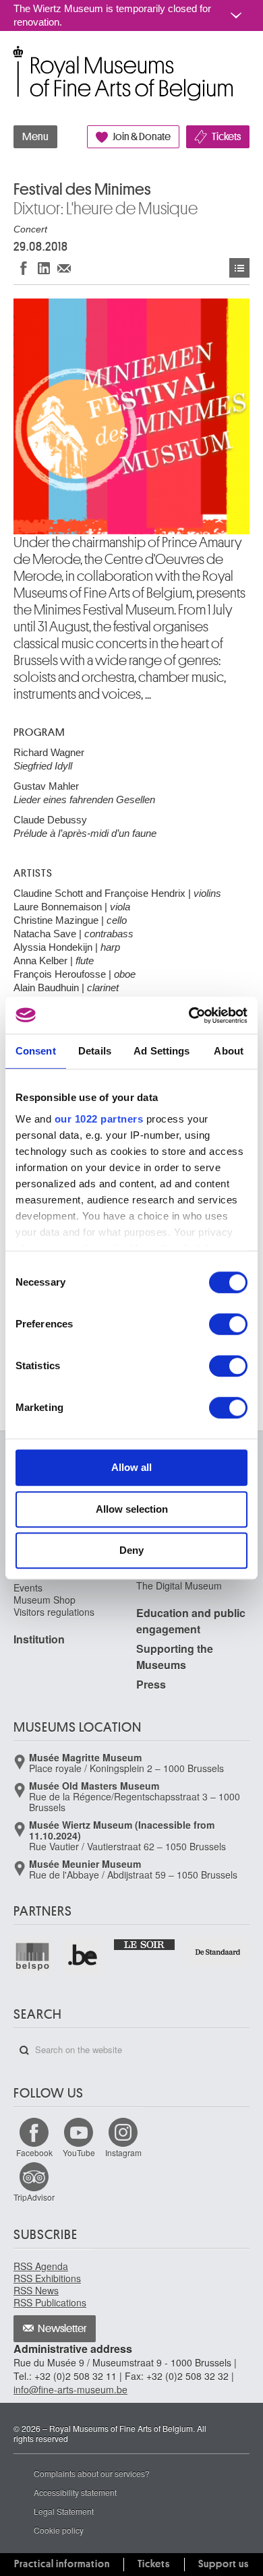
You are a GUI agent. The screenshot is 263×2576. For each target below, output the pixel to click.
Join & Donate (142, 137)
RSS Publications (50, 2302)
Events (239, 268)
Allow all (131, 1467)
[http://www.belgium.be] (83, 1956)
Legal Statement (64, 2511)
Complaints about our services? (92, 2473)
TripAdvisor (34, 2197)
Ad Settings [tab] (162, 1051)
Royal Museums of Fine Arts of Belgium (13, 60)
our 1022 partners (99, 1119)
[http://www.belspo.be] (33, 1956)
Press (151, 1684)
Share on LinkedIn (44, 268)
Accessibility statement (75, 2492)
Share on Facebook (24, 268)
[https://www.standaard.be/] (218, 1952)
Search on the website (24, 2050)
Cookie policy (59, 2530)
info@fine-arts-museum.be (70, 2389)
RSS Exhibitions (47, 2278)
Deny (131, 1550)
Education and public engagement (191, 1621)
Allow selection (132, 1509)
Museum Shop (45, 1600)
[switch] (228, 1324)
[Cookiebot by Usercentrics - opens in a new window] (189, 1015)
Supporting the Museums (175, 1657)
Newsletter (62, 2329)
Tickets (226, 137)
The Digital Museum (179, 1585)
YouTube (79, 2153)
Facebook (34, 2153)
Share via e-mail (64, 268)
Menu (35, 137)
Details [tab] (95, 1051)
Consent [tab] (36, 1051)
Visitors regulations (54, 1612)
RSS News (36, 2290)
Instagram (123, 2153)
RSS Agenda (41, 2266)
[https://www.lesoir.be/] (145, 1944)
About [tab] (229, 1051)
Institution (39, 1639)
